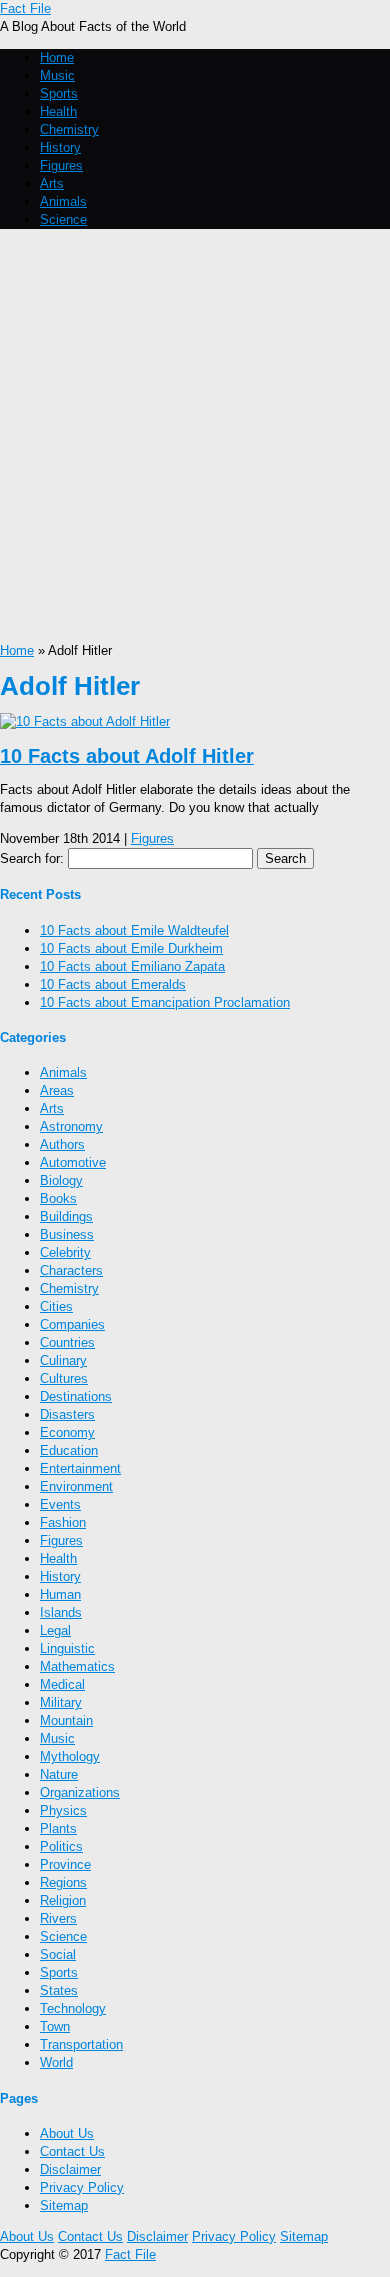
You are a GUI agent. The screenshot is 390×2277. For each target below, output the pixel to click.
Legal (55, 1630)
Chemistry (69, 129)
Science (63, 219)
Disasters (67, 1414)
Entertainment (80, 1468)
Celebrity (65, 1252)
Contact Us (72, 2151)
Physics (63, 1810)
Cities (56, 1306)
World (56, 2062)
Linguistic (67, 1648)
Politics (61, 1846)
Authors (62, 1144)
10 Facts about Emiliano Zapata (132, 966)
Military (61, 1702)
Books (58, 1198)
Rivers (58, 1918)
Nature (59, 1774)
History (60, 147)
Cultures (64, 1378)
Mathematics (77, 1666)
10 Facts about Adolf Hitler (127, 756)
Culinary (63, 1360)
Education (69, 1450)
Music (57, 75)
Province (65, 1864)
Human (60, 1594)
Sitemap (64, 2205)
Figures (61, 165)
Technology (73, 2008)
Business (67, 1234)
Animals (63, 201)
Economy (67, 1432)
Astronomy (71, 1126)
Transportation (81, 2044)
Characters (71, 1270)
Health (58, 111)
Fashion (63, 1522)
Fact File (25, 8)
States (59, 1990)
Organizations (80, 1792)
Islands (61, 1612)
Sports (59, 93)
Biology (61, 1180)
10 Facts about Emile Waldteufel (134, 930)
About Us (67, 2133)
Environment (76, 1486)
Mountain (66, 1720)
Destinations (76, 1396)
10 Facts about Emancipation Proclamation (165, 1002)
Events (60, 1504)
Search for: (32, 858)
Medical (62, 1684)
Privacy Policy (82, 2187)
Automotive (73, 1162)
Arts (52, 183)
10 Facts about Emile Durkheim (131, 948)
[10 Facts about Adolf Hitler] (85, 721)
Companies (72, 1324)
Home (57, 57)
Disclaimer (70, 2169)
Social (58, 1954)
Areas (57, 1090)
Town (55, 2026)
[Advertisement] (195, 437)
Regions (63, 1882)
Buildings (66, 1216)
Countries (67, 1342)
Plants (58, 1828)
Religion (63, 1900)
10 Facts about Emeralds (113, 984)
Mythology (70, 1756)
